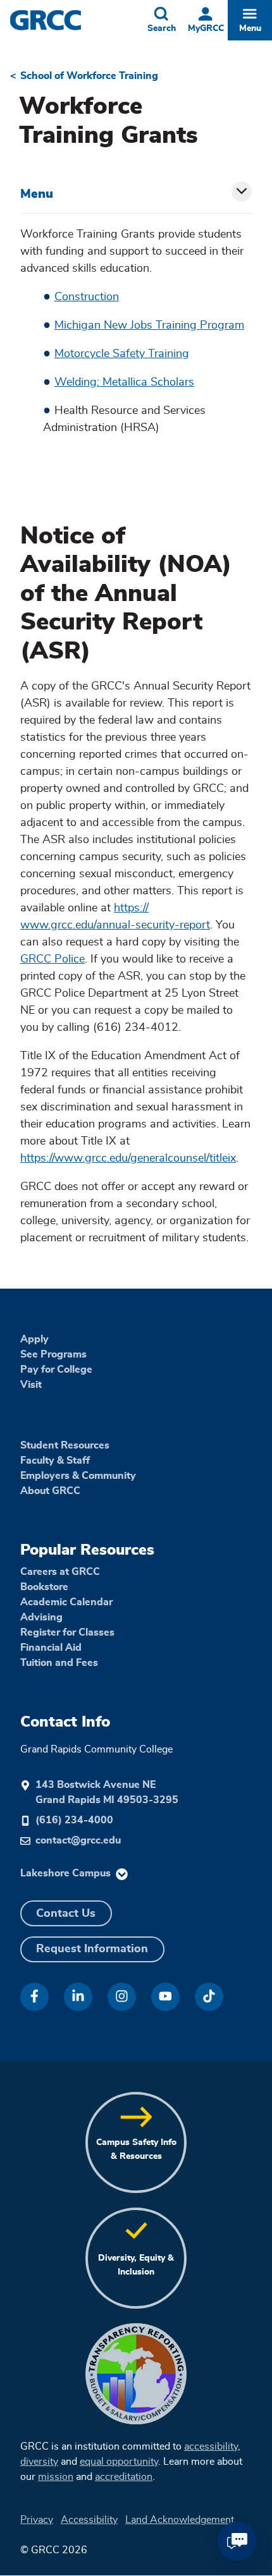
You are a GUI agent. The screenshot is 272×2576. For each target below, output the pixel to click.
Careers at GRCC (60, 1572)
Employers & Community (78, 1476)
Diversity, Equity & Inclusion (136, 2265)
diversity (39, 2462)
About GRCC (50, 1491)
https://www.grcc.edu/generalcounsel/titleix (128, 1158)
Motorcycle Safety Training (122, 354)
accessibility (211, 2446)
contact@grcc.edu (78, 1840)
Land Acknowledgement (180, 2520)
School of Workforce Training (89, 76)
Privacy (37, 2520)
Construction (87, 297)
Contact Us (66, 1914)
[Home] (71, 20)
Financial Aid (51, 1648)
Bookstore (44, 1587)
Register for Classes (67, 1632)
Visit (31, 1385)
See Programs (53, 1354)
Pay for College (56, 1370)
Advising (41, 1617)
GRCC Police (53, 959)
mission (56, 2477)
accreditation (124, 2477)
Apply (34, 1339)
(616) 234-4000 (74, 1820)
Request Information (92, 1949)
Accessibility (89, 2520)
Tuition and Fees (59, 1663)
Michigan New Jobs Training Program (149, 325)
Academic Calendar (66, 1602)
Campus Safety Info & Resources (136, 2149)
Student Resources (65, 1445)
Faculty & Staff (55, 1461)
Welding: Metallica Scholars (124, 382)
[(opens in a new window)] (34, 1997)
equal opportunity (119, 2462)
